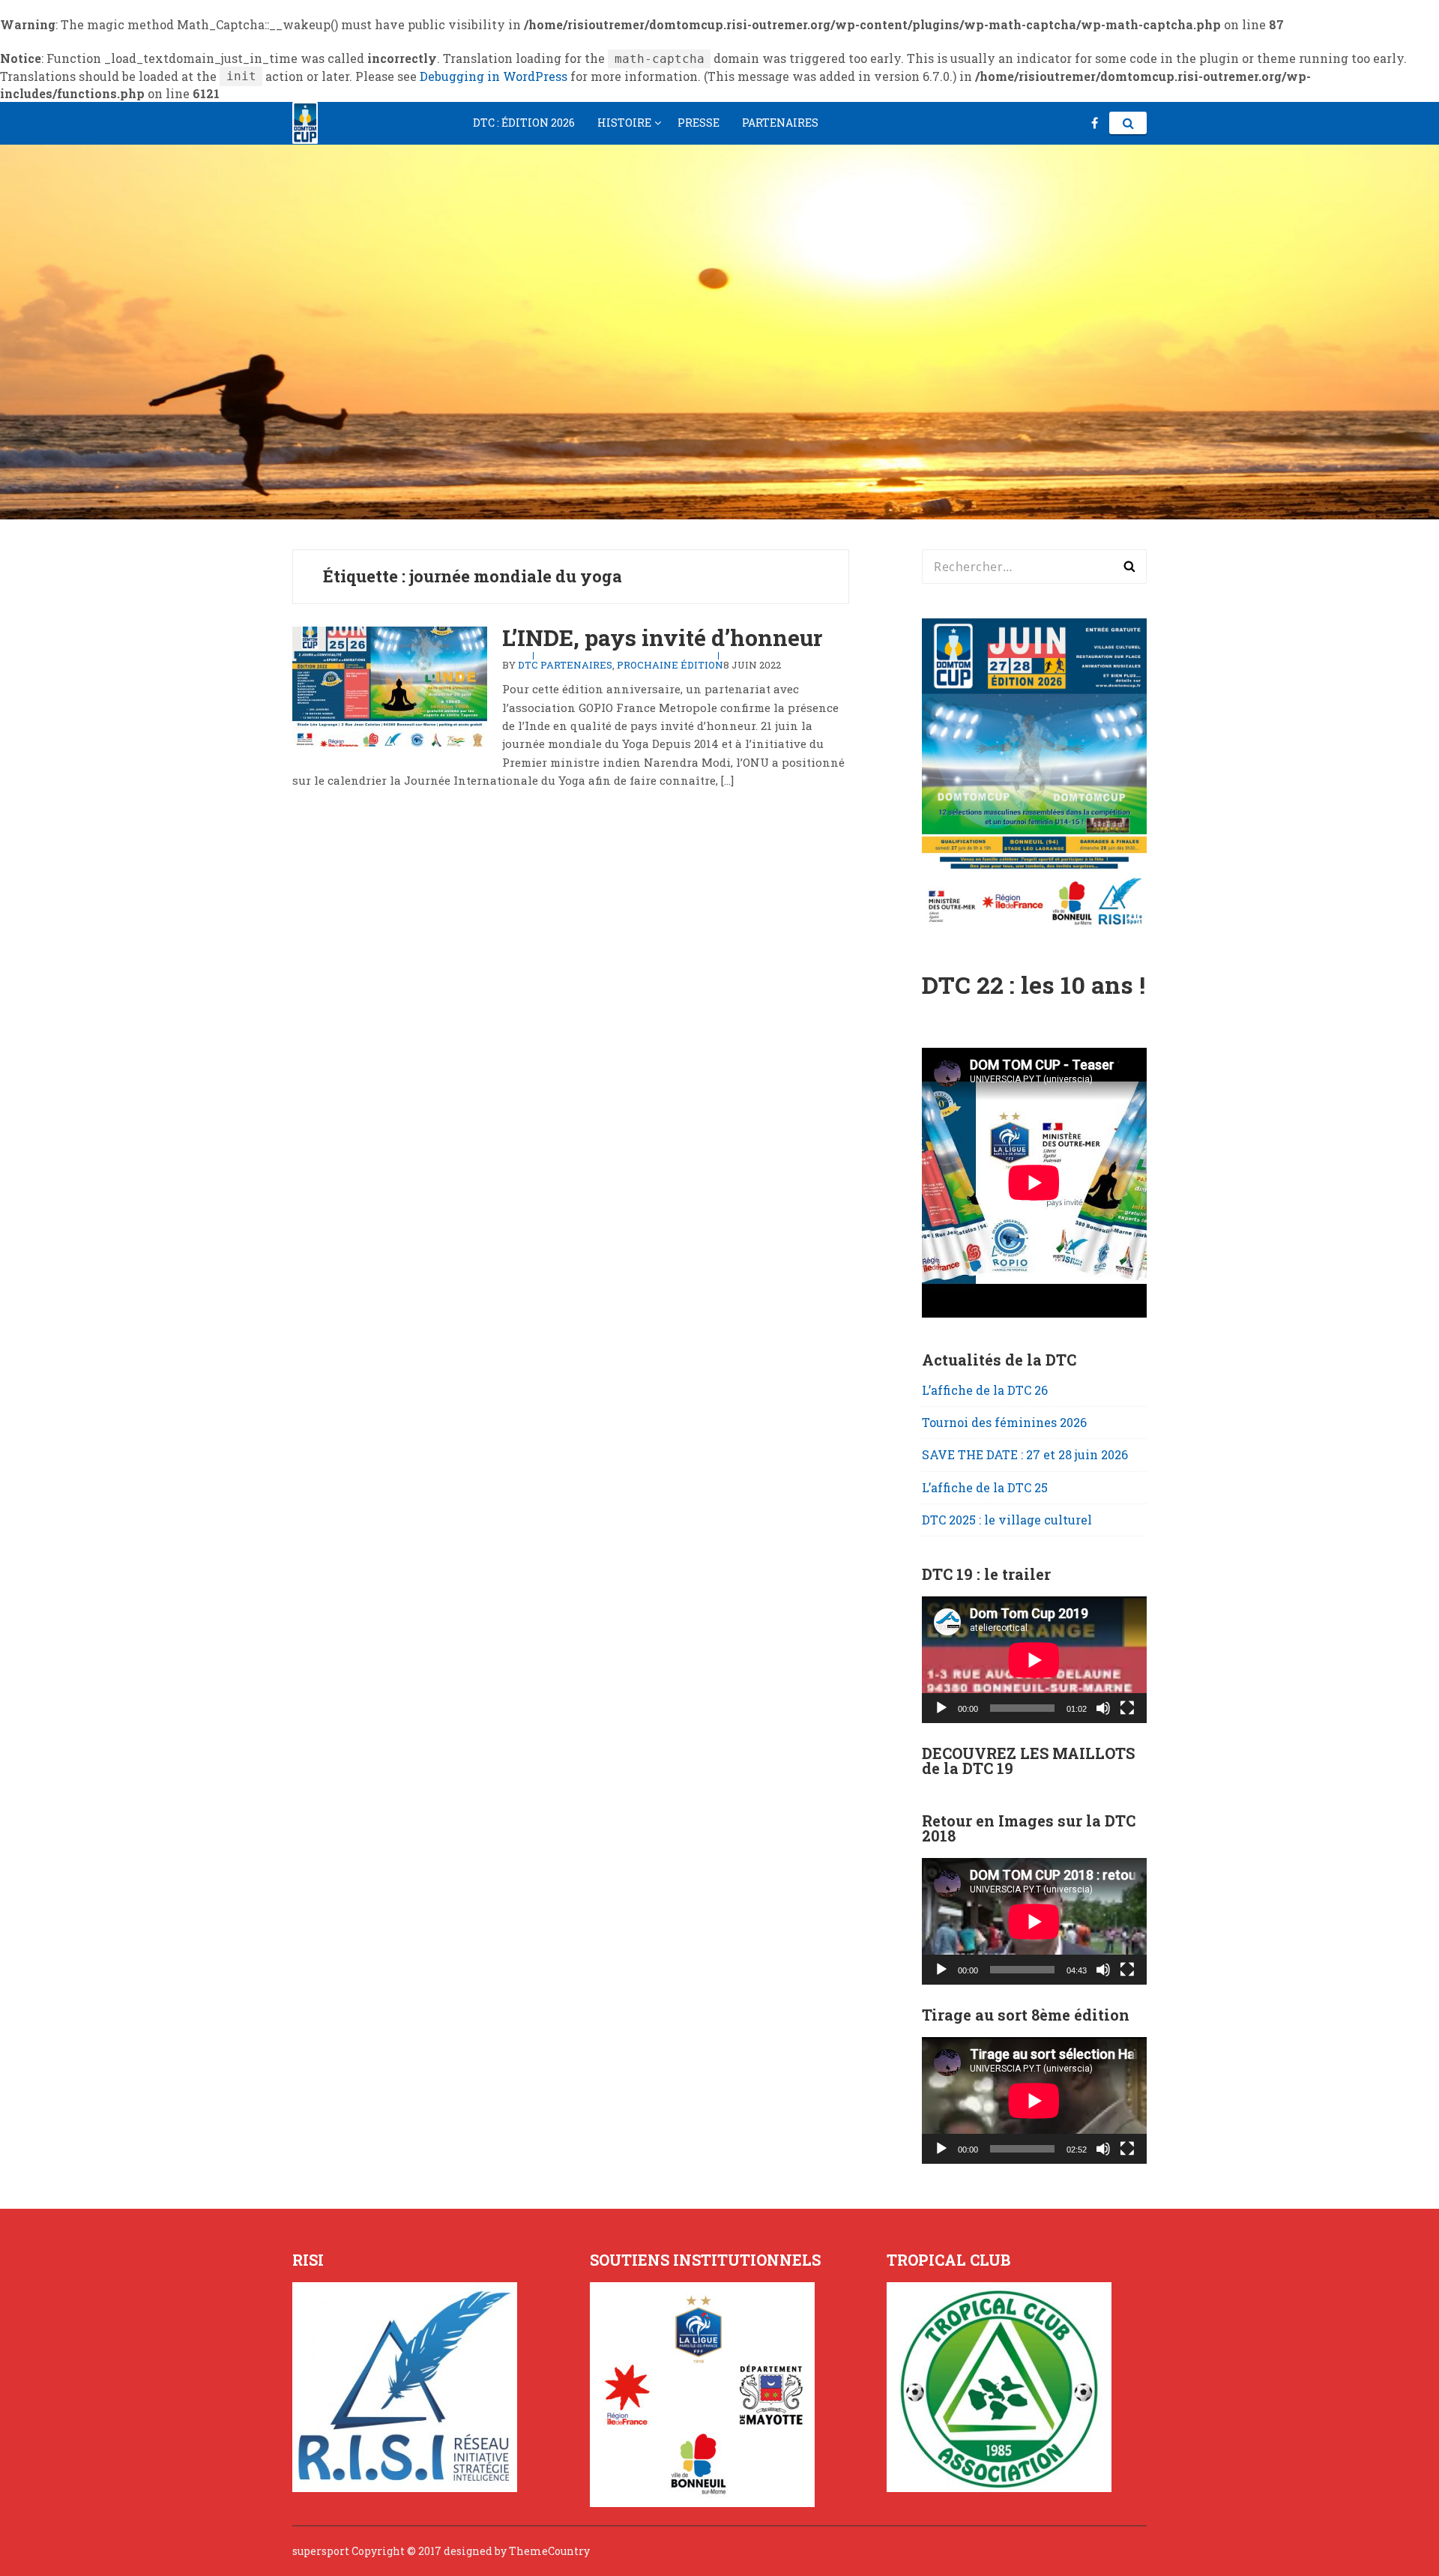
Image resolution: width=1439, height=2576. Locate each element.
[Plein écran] (1127, 1708)
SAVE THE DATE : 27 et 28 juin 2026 (1025, 1454)
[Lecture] (941, 1708)
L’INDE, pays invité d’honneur (662, 637)
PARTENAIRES (780, 123)
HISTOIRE (624, 123)
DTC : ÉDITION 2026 (524, 123)
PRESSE (699, 123)
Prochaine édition (670, 665)
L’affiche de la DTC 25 (985, 1487)
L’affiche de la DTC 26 (985, 1390)
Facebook (1095, 123)
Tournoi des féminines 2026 (1004, 1422)
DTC (528, 665)
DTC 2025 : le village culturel (1007, 1520)
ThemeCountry (549, 2551)
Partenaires (576, 665)
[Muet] (1103, 1708)
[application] (1034, 1660)
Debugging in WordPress (494, 76)
